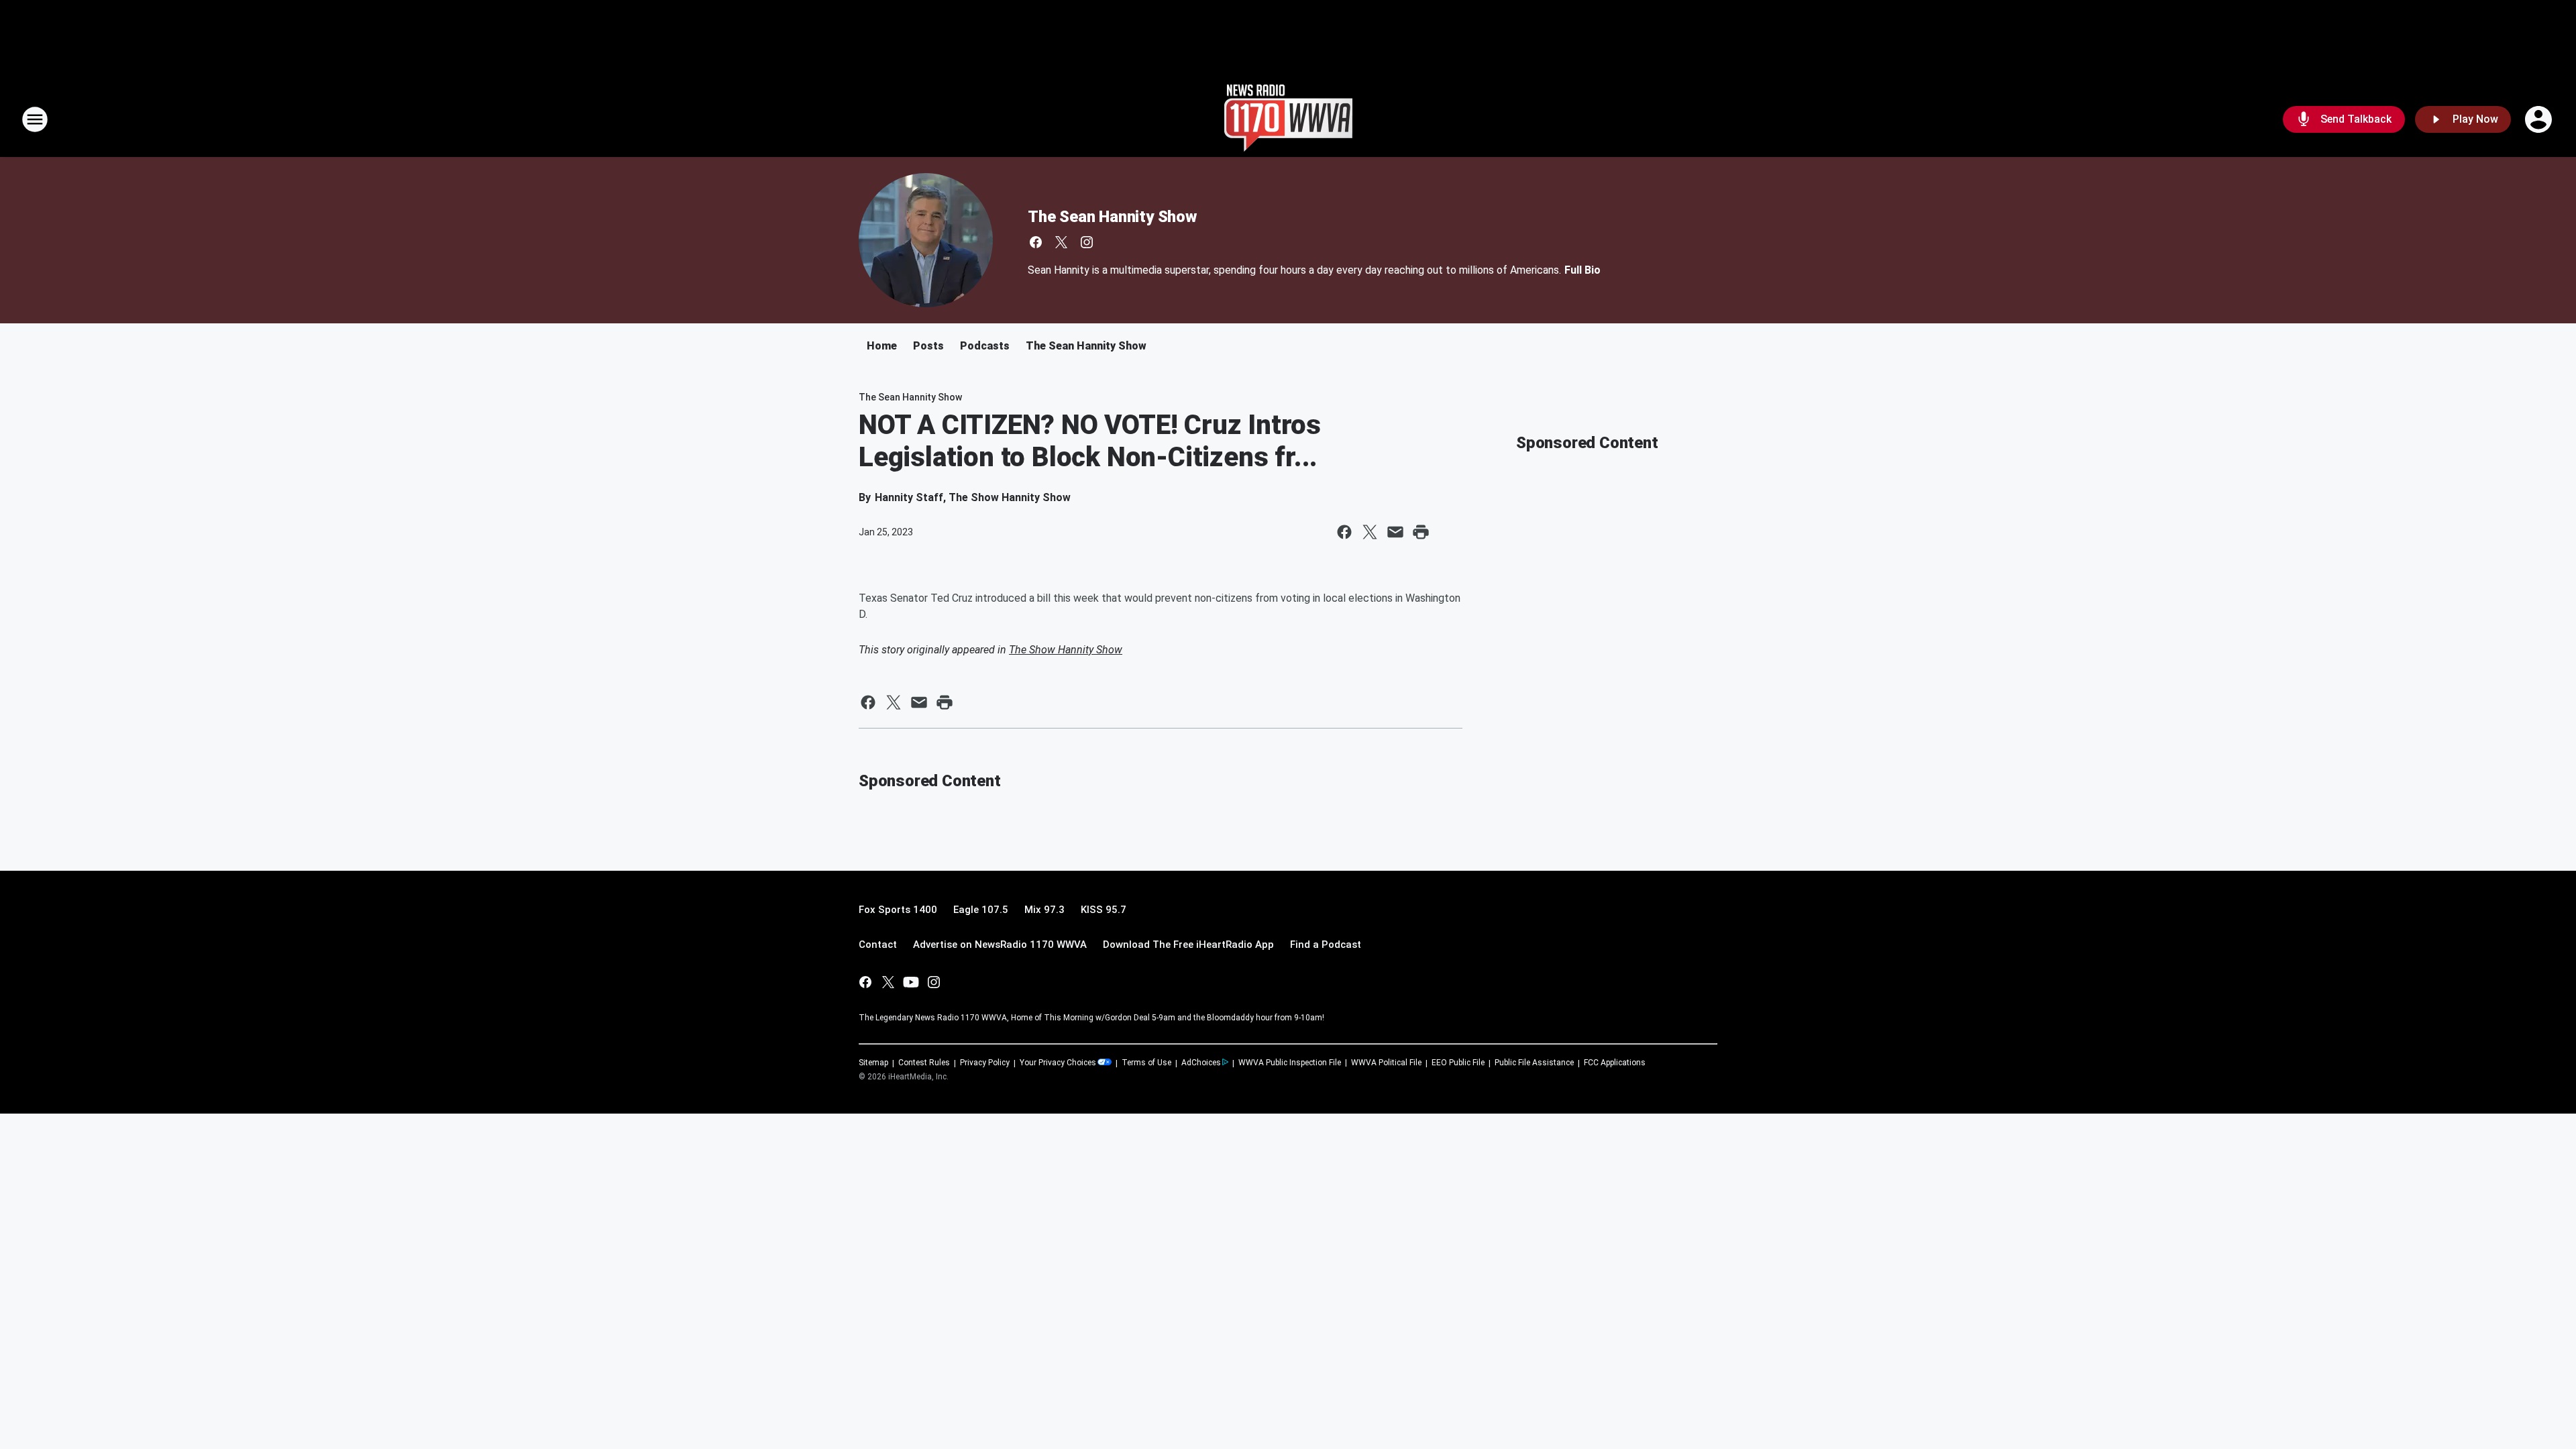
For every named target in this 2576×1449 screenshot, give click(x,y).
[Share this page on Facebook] (1344, 532)
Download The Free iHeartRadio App (1188, 945)
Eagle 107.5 (981, 910)
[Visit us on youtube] (911, 982)
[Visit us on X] (1061, 242)
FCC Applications (1615, 1063)
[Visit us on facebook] (1036, 242)
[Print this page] (1421, 532)
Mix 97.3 (1044, 910)
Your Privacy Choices (1058, 1063)
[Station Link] (1288, 119)
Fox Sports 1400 (898, 910)
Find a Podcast (1326, 945)
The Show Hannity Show (1066, 650)
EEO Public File (1458, 1063)
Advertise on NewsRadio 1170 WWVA (1000, 945)
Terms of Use (1146, 1063)
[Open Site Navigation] (35, 119)
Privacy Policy (985, 1063)
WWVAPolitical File (1386, 1063)
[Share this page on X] (1370, 532)
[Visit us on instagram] (1087, 242)
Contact (878, 945)
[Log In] (2540, 119)
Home (882, 346)
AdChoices (1201, 1063)
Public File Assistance (1534, 1063)
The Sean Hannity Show (1112, 217)
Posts (928, 346)
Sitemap (873, 1063)
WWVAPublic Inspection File (1290, 1063)
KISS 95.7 (1104, 910)
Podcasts (985, 346)
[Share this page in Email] (1395, 532)
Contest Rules (924, 1063)
